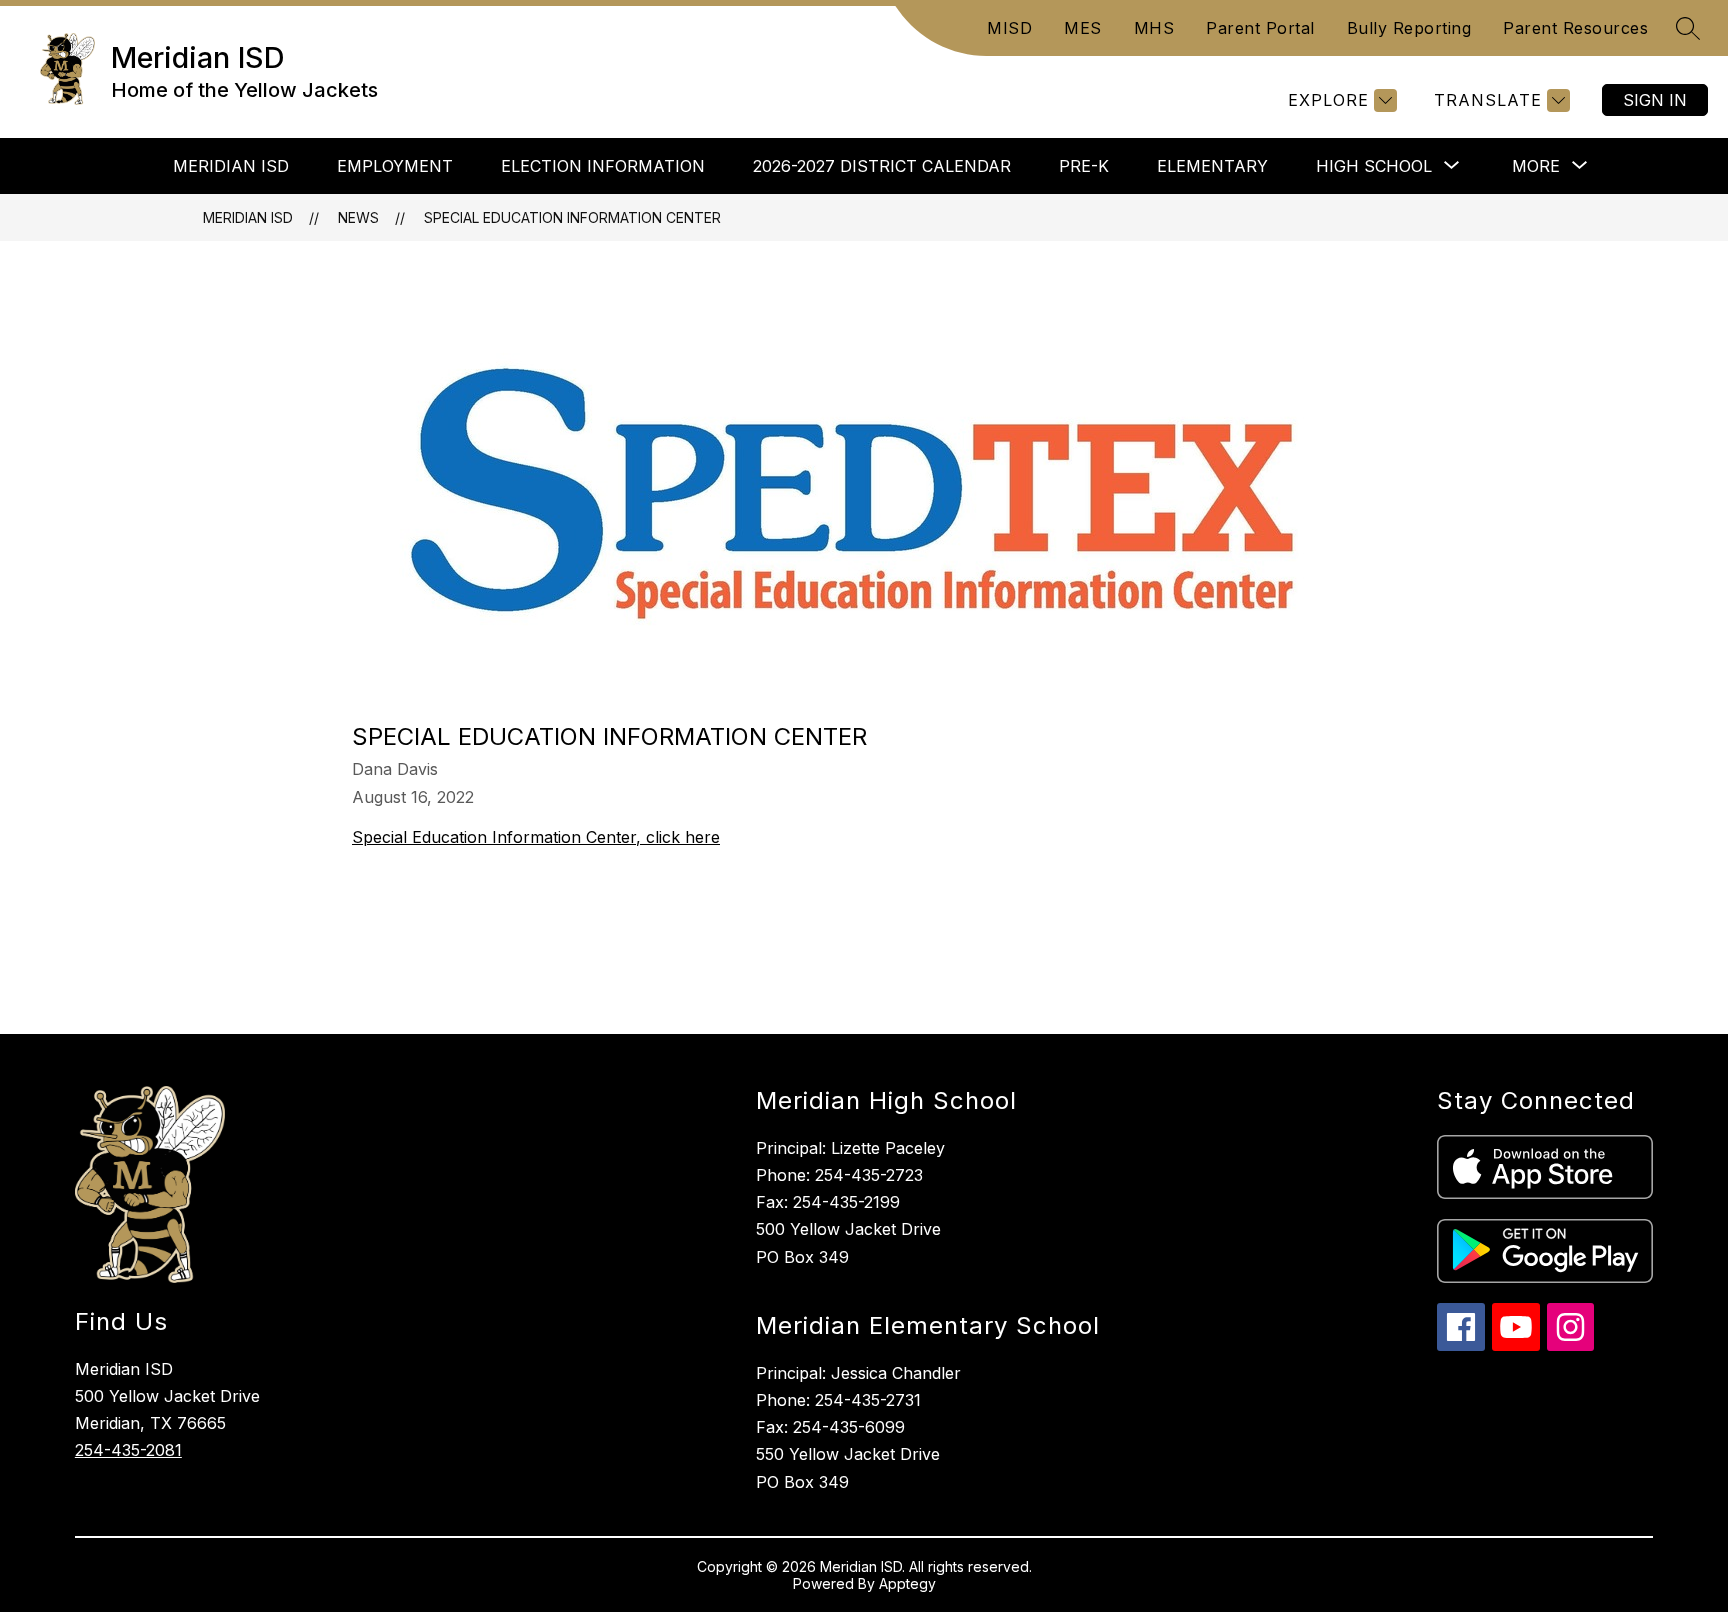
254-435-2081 (128, 1450)
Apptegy (907, 1583)
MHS (1154, 28)
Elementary (1212, 166)
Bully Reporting (1409, 28)
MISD (1009, 28)
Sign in (1655, 100)
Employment (395, 166)
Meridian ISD (231, 166)
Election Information (603, 166)
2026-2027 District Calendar (882, 166)
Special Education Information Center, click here (536, 837)
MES (1083, 28)
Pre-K (1084, 166)
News (358, 217)
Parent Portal (1260, 28)
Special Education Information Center (572, 217)
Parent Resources (1575, 28)
